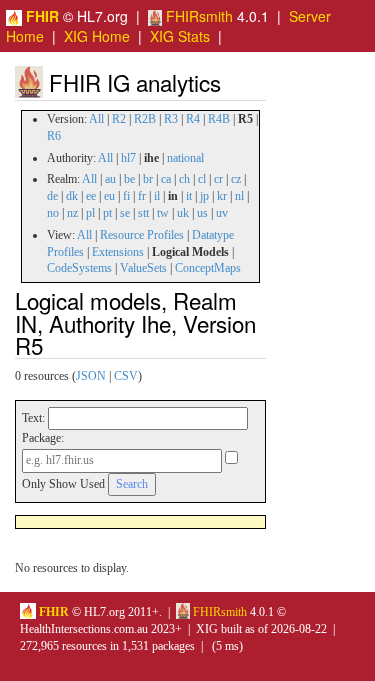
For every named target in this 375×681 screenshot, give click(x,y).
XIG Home (97, 36)
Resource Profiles (142, 235)
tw (163, 213)
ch (184, 179)
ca (166, 179)
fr (142, 196)
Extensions (118, 252)
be (129, 179)
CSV (126, 376)
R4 (193, 119)
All (96, 119)
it (189, 196)
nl (239, 196)
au (110, 179)
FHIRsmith (197, 16)
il (157, 196)
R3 (171, 119)
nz (72, 213)
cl (202, 179)
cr (218, 179)
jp (204, 196)
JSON (91, 376)
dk (72, 196)
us (202, 213)
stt (143, 213)
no (53, 213)
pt (107, 213)
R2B (145, 119)
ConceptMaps (208, 268)
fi (126, 196)
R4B (219, 119)
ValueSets (143, 268)
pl (90, 213)
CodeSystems (79, 268)
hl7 (128, 158)
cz (236, 179)
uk (183, 213)
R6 (54, 136)
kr (222, 196)
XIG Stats (180, 36)
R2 (119, 119)
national (185, 158)
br (148, 179)
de (52, 196)
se (125, 213)
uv (222, 213)
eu (109, 196)
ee (91, 196)
